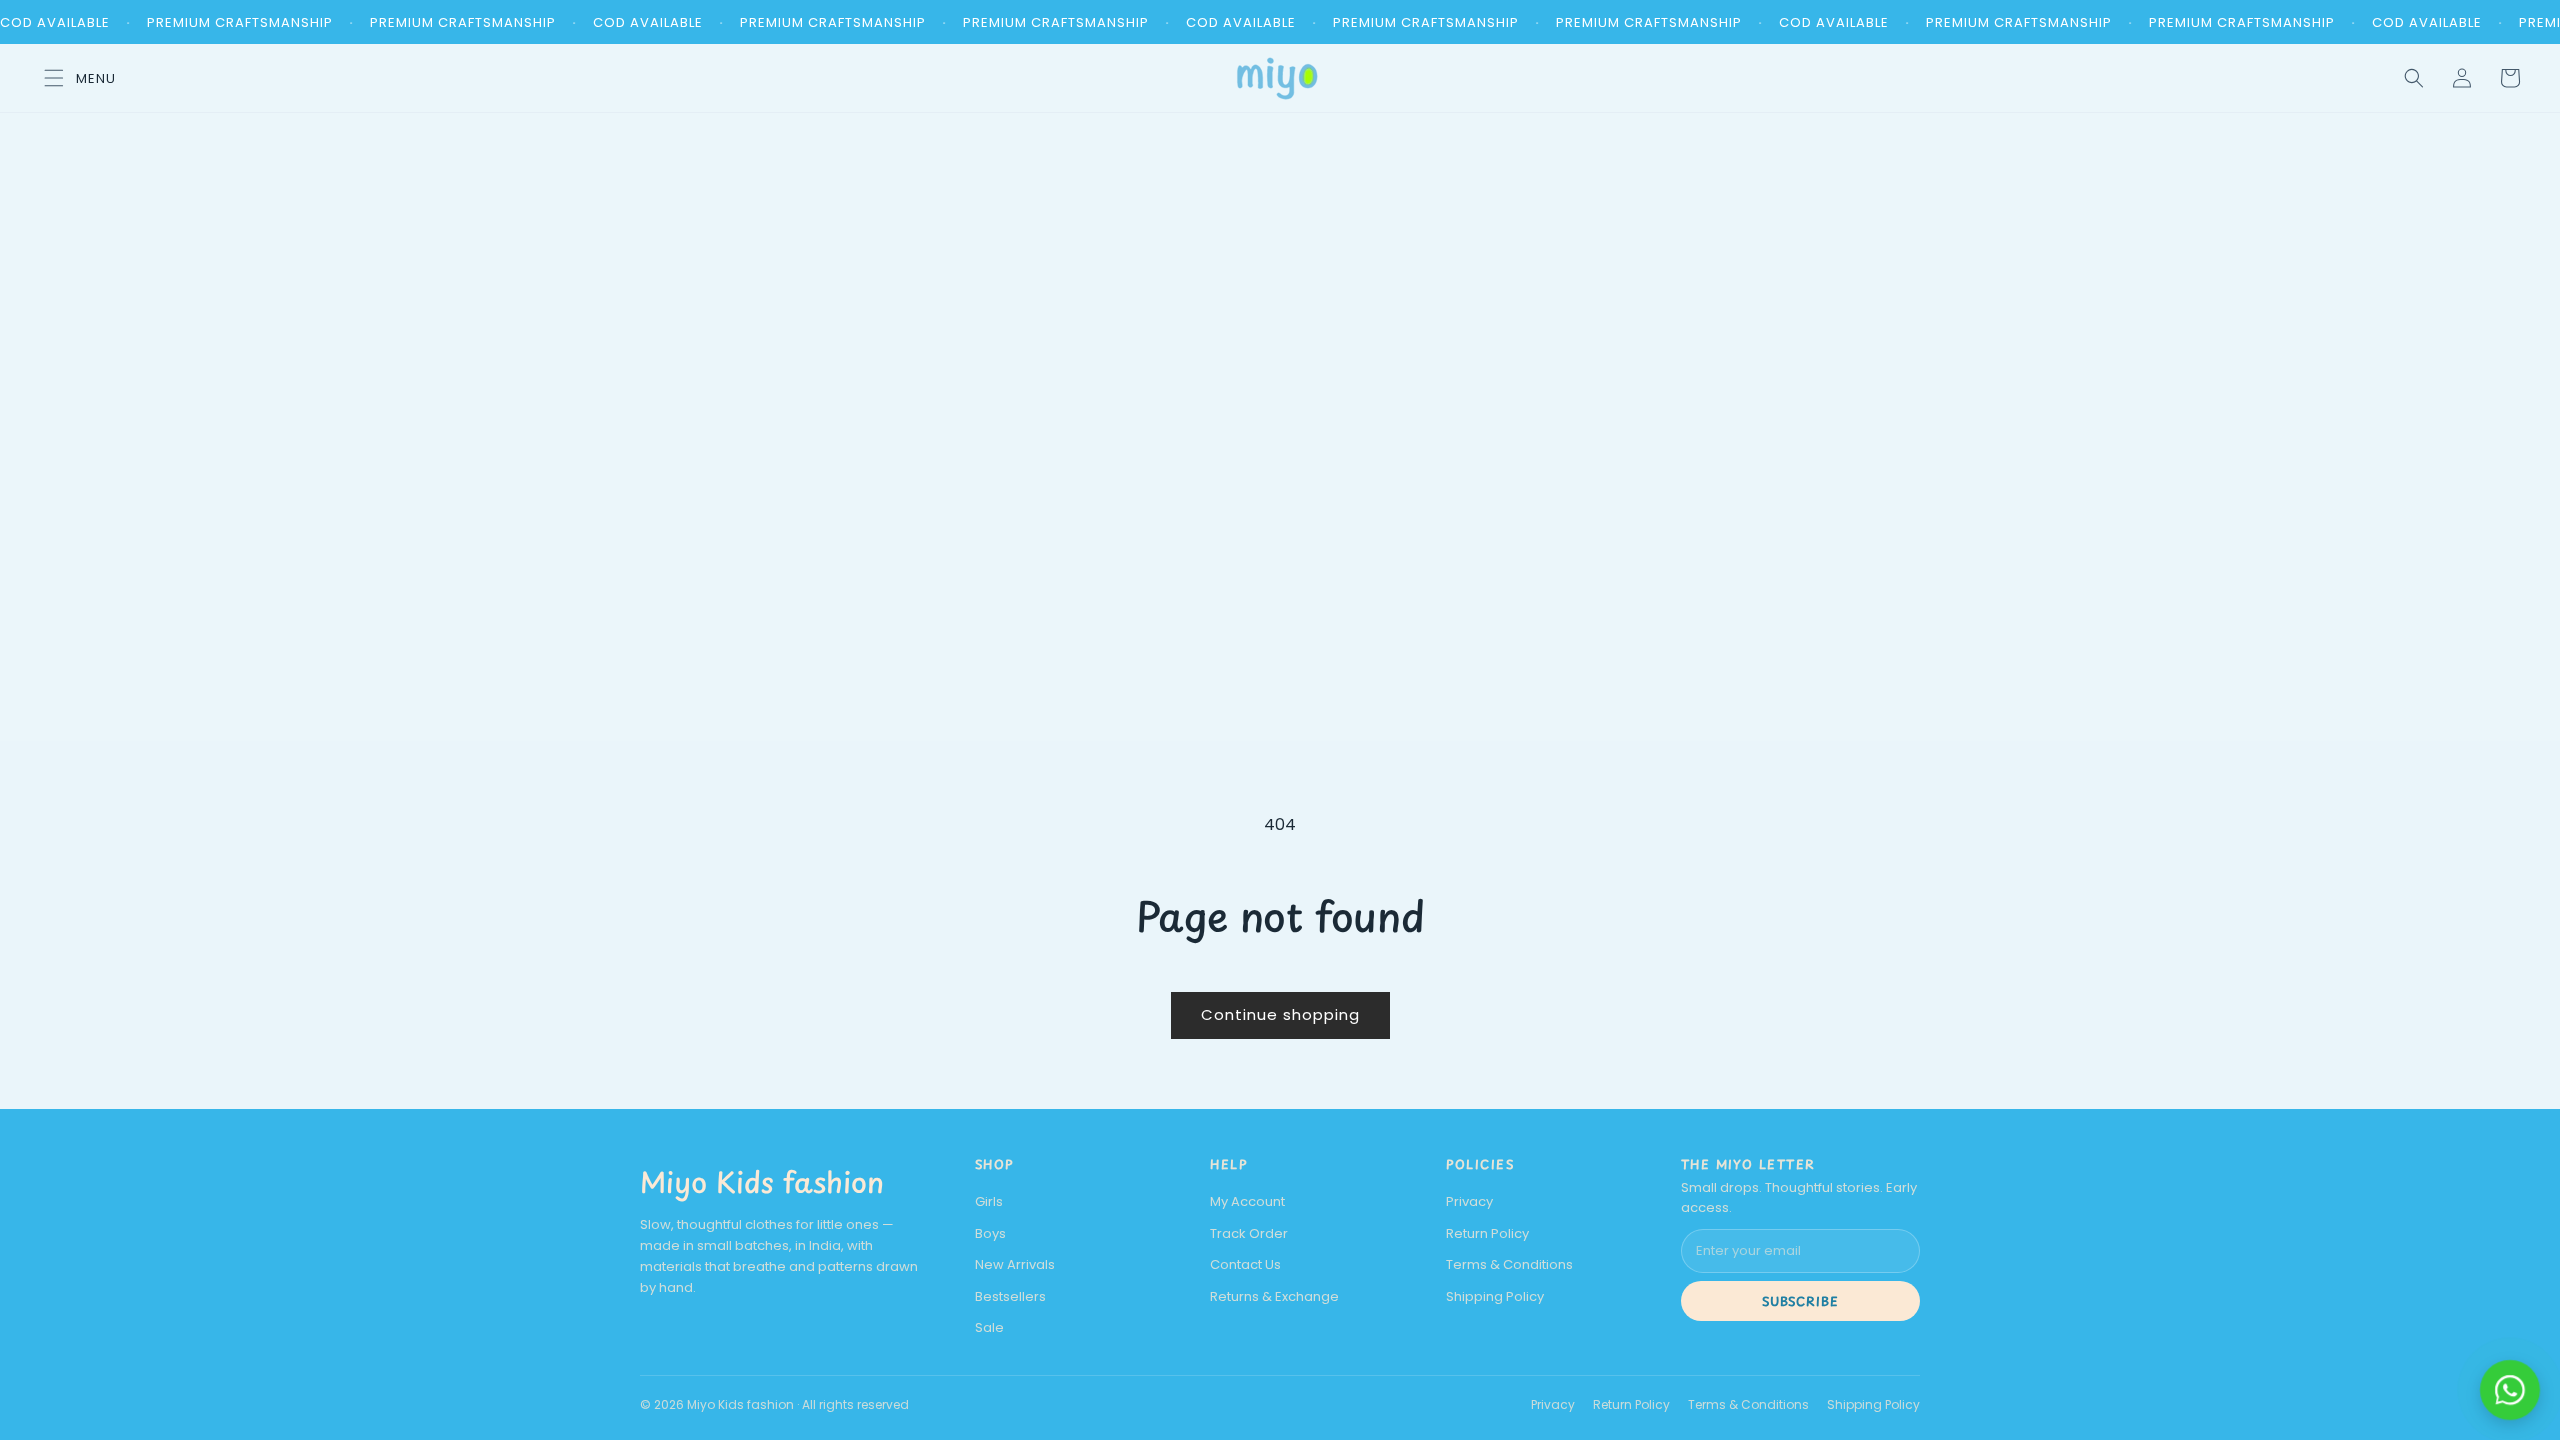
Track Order (1249, 1233)
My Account (1247, 1201)
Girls (989, 1201)
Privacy (1469, 1201)
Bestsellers (1010, 1296)
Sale (989, 1327)
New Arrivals (1015, 1264)
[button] (2414, 78)
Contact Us (1245, 1264)
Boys (990, 1233)
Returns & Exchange (1274, 1296)
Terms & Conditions (1509, 1264)
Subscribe (1801, 1301)
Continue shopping (1280, 1014)
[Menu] (74, 78)
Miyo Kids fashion (762, 1181)
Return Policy (1487, 1233)
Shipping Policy (1495, 1296)
